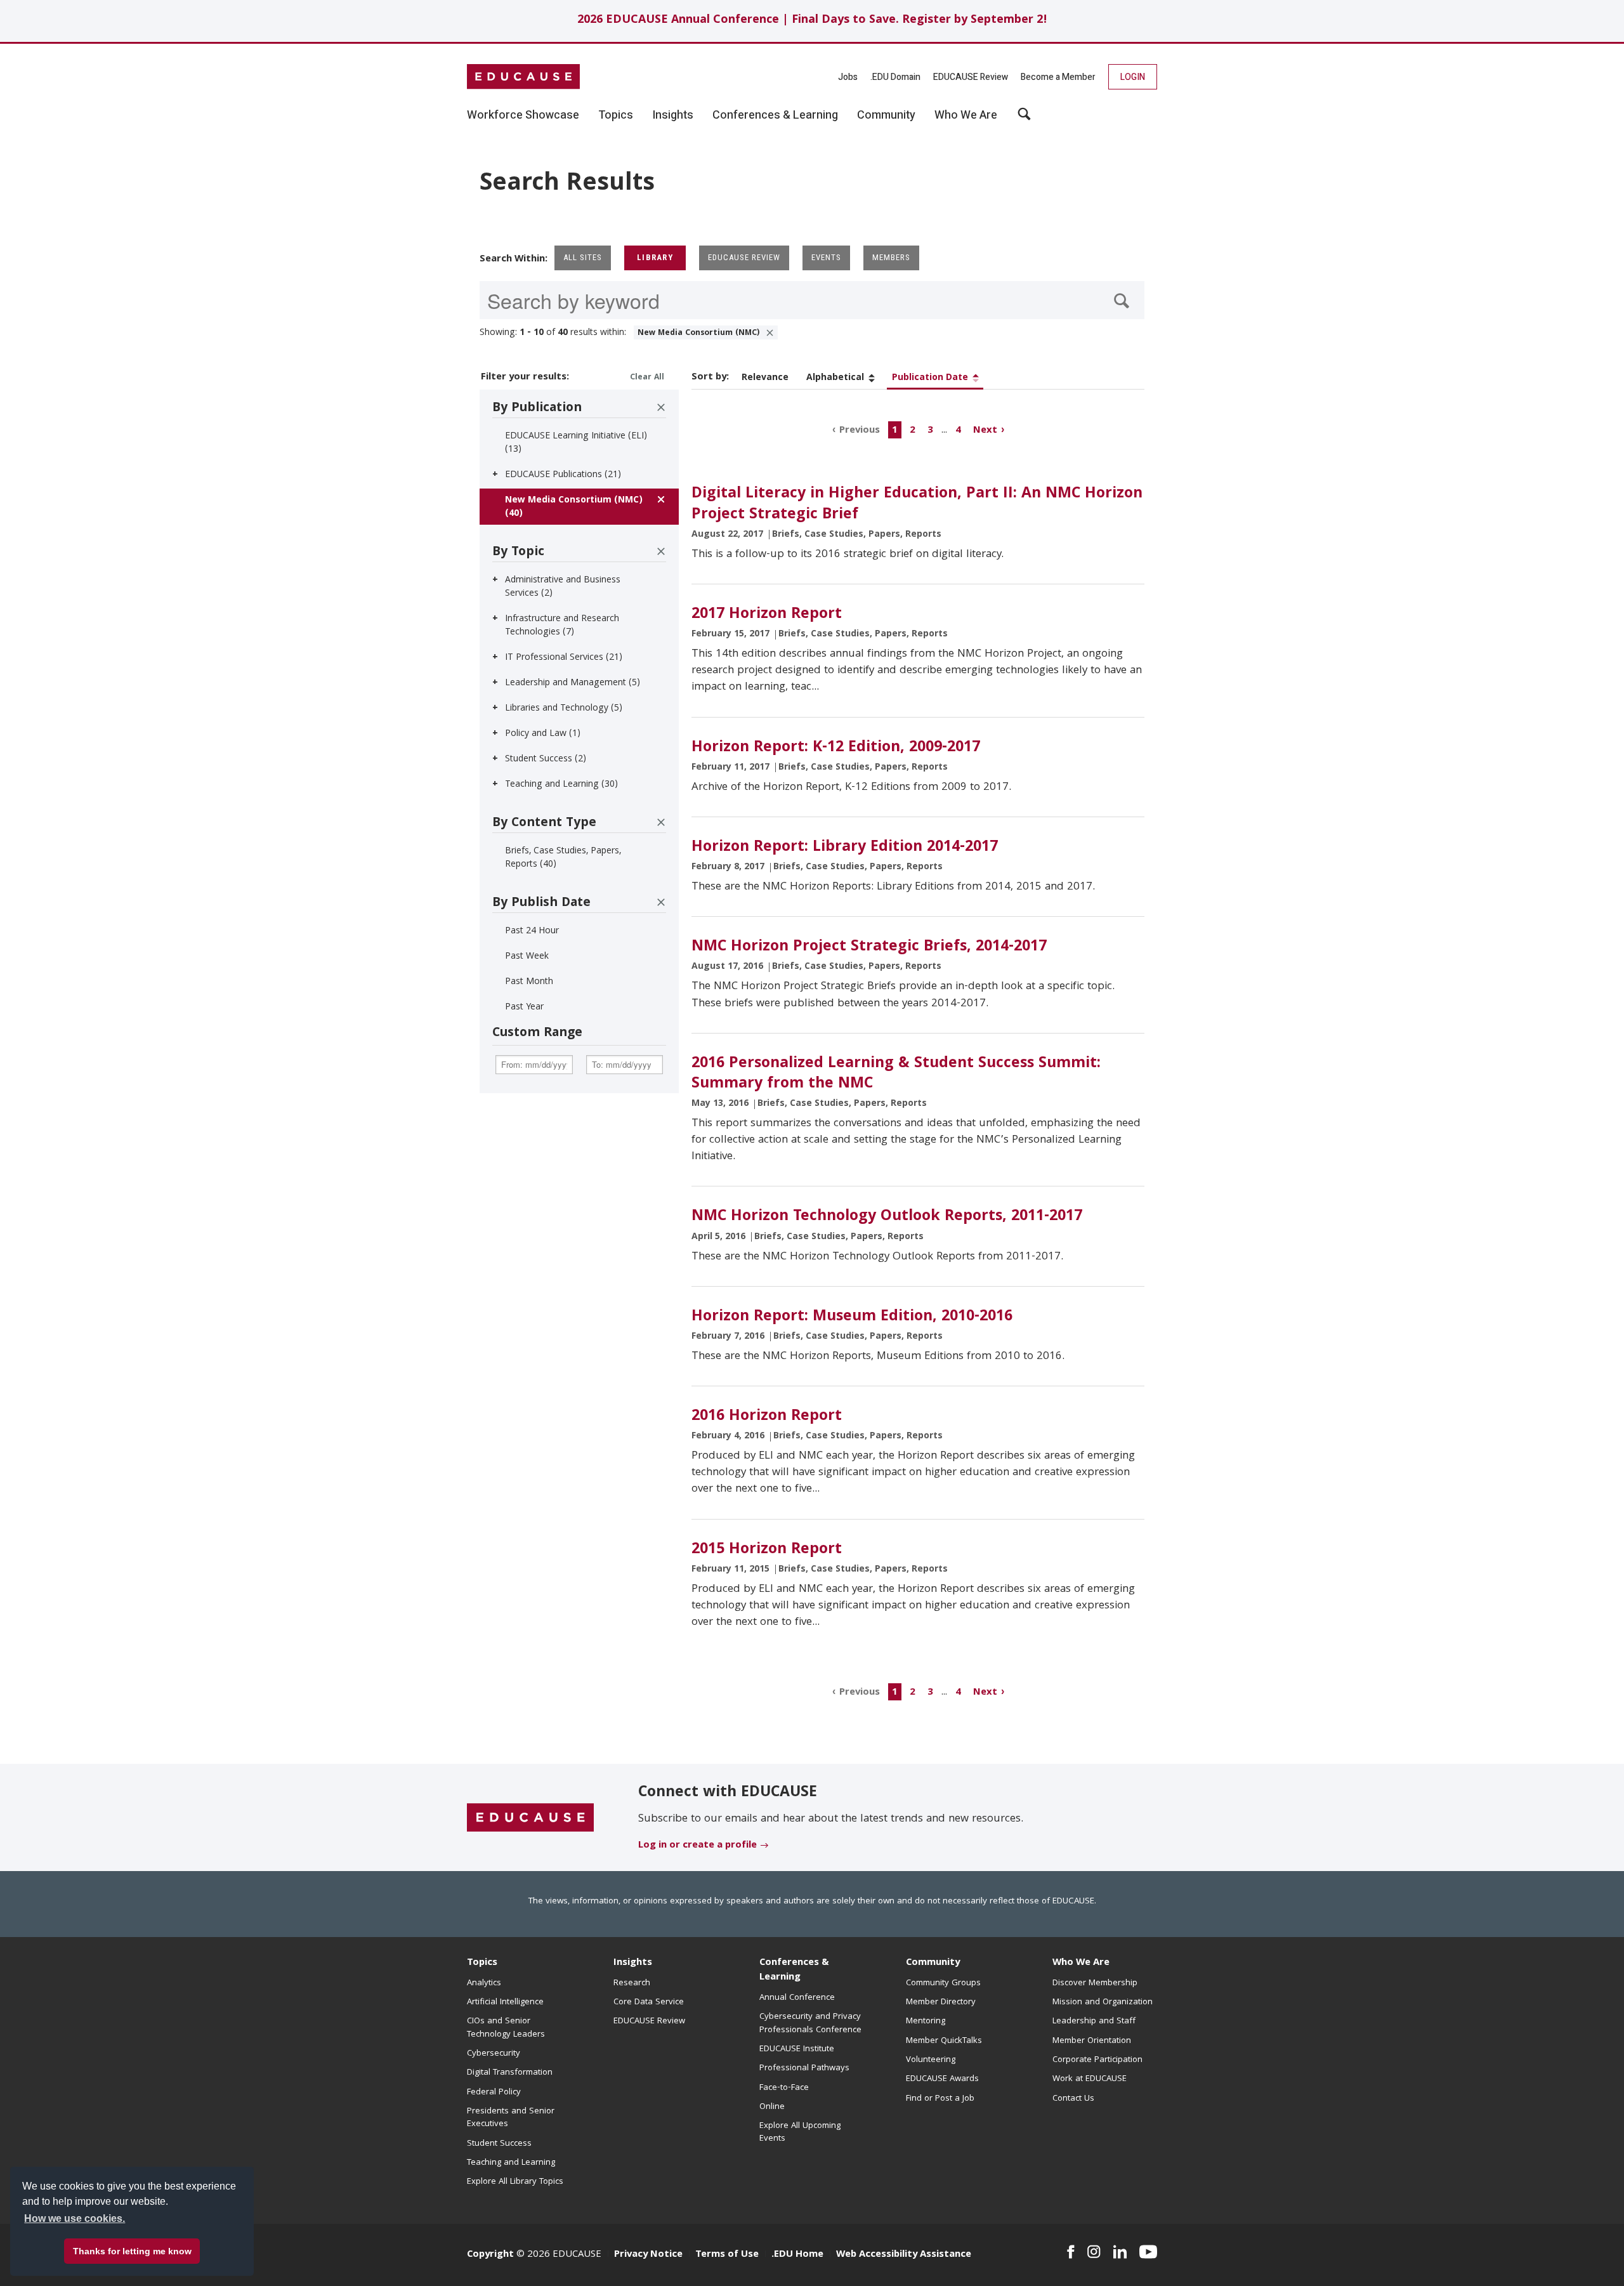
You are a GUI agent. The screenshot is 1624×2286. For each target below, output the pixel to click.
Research (632, 1983)
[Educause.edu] (530, 1818)
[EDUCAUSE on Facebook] (1071, 2252)
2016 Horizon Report (767, 1417)
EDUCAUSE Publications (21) (563, 475)
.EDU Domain (895, 77)
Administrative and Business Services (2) (563, 587)
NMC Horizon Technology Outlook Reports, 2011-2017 (887, 1217)
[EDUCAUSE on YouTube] (1148, 2252)
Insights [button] (673, 115)
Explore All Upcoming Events (800, 2132)
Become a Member (1058, 77)
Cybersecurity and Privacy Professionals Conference (810, 2023)
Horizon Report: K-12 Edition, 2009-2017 (836, 748)
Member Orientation (1092, 2041)
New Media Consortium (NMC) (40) (574, 507)
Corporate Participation (1097, 2060)
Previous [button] (860, 430)
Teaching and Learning (511, 2163)
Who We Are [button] (966, 115)
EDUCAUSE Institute (797, 2049)
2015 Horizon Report (767, 1550)
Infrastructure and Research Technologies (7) (562, 626)
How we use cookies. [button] (75, 2218)
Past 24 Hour (532, 931)
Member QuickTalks (944, 2041)
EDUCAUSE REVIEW (744, 257)
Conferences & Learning (794, 1970)
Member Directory (941, 2002)
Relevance (765, 378)
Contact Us (1073, 2099)
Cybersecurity (494, 2054)
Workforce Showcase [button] (523, 115)
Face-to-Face (784, 2088)
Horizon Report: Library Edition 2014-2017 (845, 848)
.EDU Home (797, 2255)
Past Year (524, 1008)
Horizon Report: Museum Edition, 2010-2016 (852, 1317)
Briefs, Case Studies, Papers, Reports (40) (563, 858)
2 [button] (913, 430)
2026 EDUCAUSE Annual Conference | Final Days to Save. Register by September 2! (812, 21)
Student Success (499, 2144)
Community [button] (886, 115)
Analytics (484, 1983)
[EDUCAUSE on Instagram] (1094, 2252)
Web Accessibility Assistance (904, 2255)
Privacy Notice (648, 2255)
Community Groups (943, 1983)
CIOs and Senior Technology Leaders (506, 2028)
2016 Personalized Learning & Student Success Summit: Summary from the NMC (896, 1074)
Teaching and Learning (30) (561, 785)
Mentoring (926, 2021)
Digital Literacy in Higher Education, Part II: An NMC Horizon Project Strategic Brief (917, 504)
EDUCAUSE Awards (942, 2079)
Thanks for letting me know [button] (132, 2251)
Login (1133, 77)
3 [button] (930, 430)
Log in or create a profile (697, 1846)
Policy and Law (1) (543, 734)
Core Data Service (649, 2002)
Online (772, 2107)
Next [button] (985, 430)
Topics (482, 1963)
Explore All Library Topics (515, 2182)
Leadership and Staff (1094, 2021)
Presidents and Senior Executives (511, 2118)
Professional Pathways (804, 2068)
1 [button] (895, 430)
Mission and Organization (1103, 2002)
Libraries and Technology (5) (564, 709)
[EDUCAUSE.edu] (523, 77)
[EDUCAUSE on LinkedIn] (1120, 2252)
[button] (1431, 2257)
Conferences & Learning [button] (775, 115)
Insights (633, 1963)
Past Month (529, 982)
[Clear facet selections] (661, 407)
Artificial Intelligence (505, 2002)
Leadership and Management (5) (573, 683)
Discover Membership (1095, 1983)
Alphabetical (835, 378)
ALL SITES (583, 257)
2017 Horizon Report (767, 615)
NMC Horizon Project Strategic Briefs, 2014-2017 (869, 947)
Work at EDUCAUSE (1090, 2079)
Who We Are (1081, 1963)
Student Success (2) (546, 759)
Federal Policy (494, 2092)
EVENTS (826, 257)
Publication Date (930, 378)
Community (933, 1963)
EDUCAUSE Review (971, 77)
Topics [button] (616, 115)
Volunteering (931, 2060)
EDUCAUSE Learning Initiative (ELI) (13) (576, 443)
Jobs (848, 77)
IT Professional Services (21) (564, 658)
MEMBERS (891, 257)
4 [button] (958, 430)
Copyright (490, 2255)
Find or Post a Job (940, 2099)
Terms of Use (727, 2255)
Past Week (527, 957)
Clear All (647, 378)
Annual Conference (797, 1998)
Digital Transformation (510, 2073)
